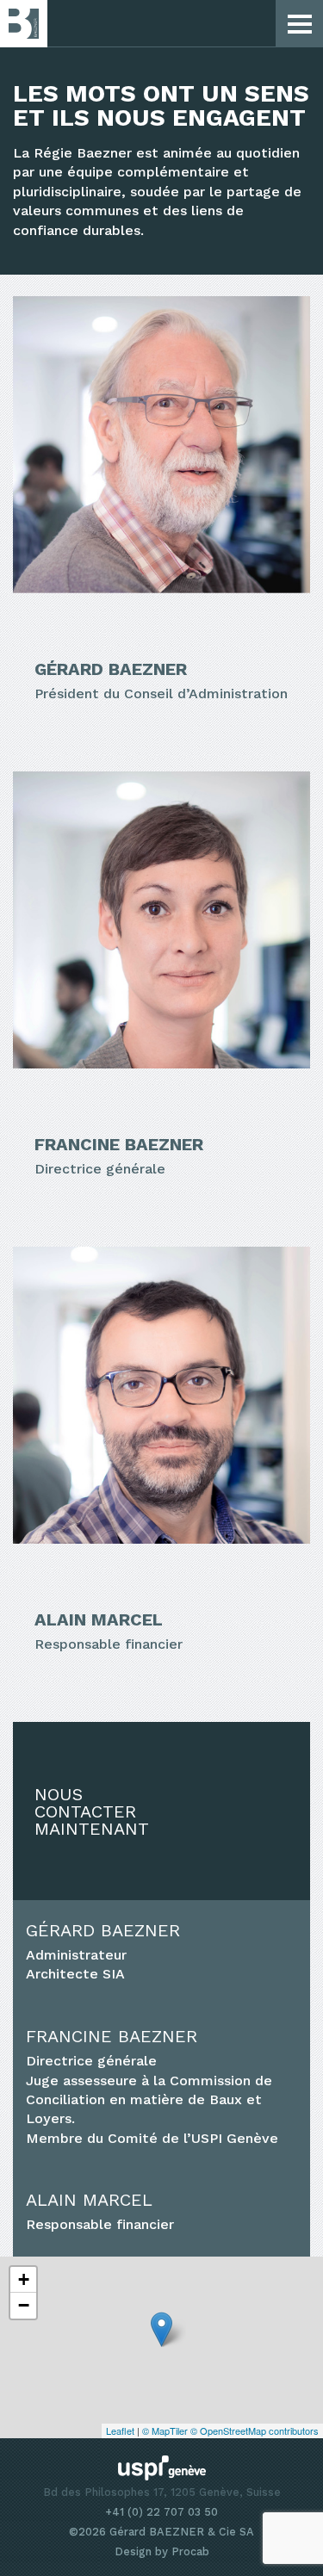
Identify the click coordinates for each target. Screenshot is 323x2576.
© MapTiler (165, 2430)
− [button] (24, 2305)
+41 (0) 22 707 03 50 (161, 2512)
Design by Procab (162, 2551)
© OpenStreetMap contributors (255, 2430)
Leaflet (120, 2430)
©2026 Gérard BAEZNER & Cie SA (161, 2532)
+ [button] (24, 2279)
